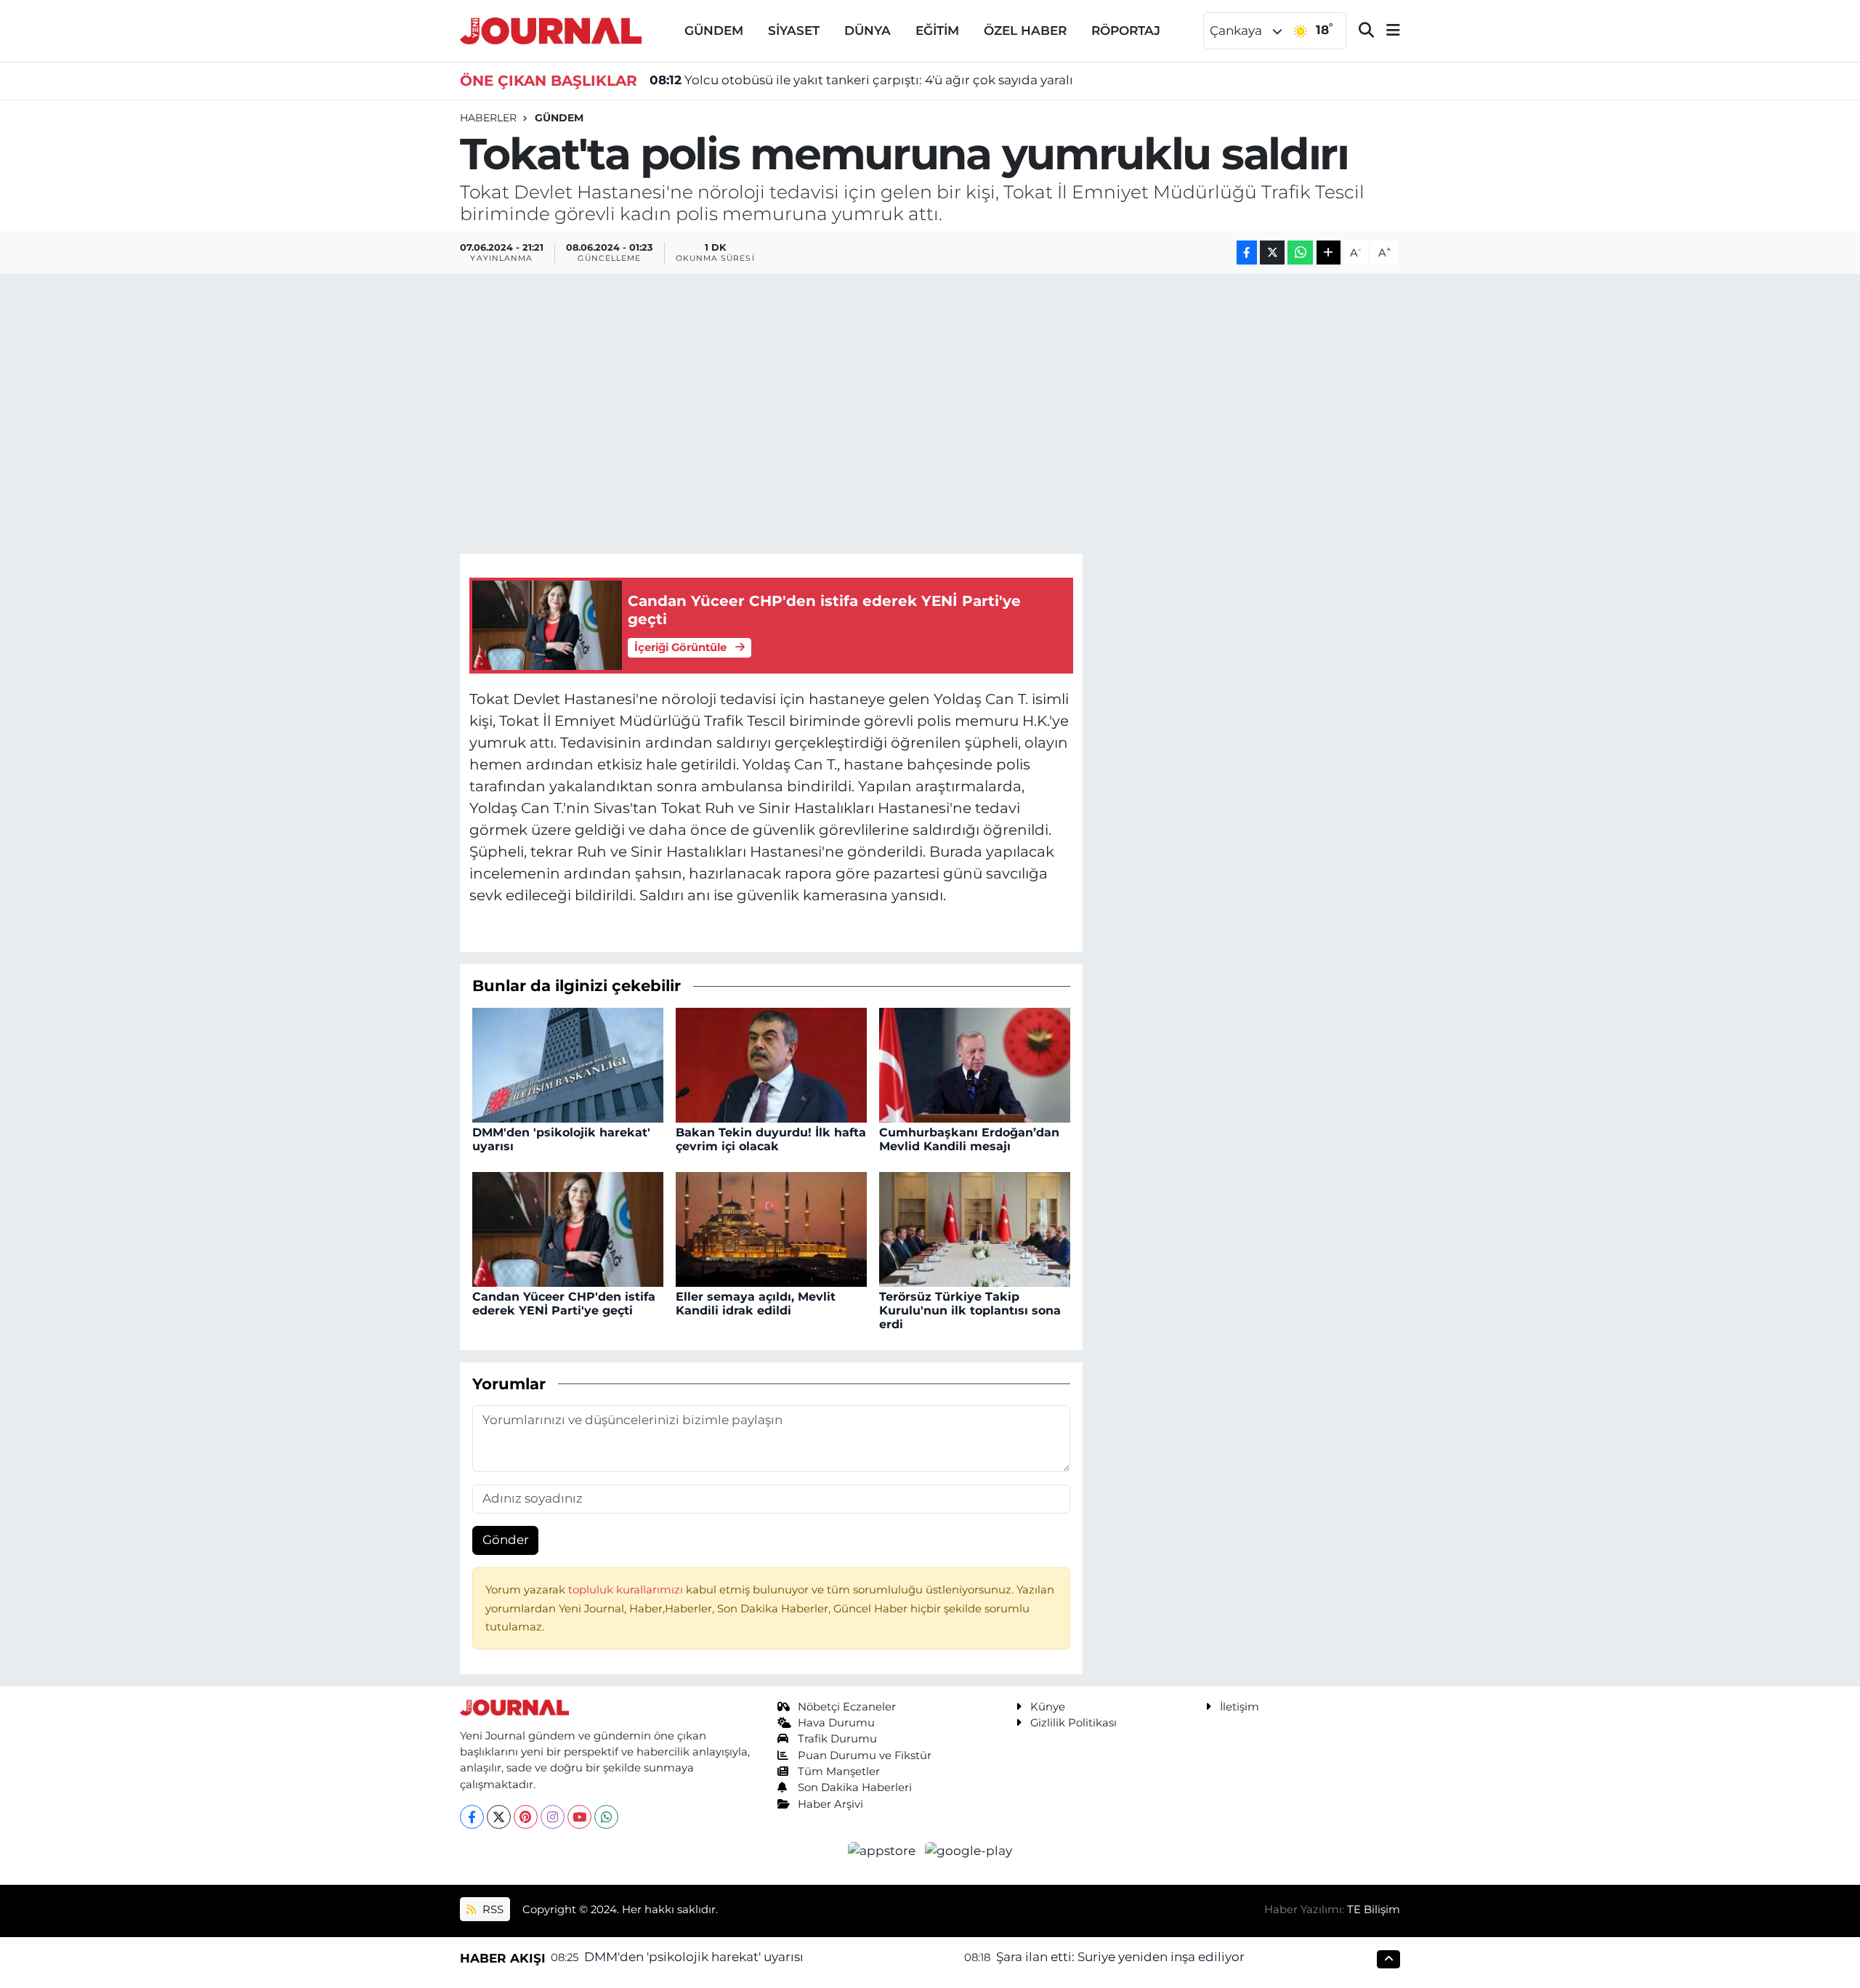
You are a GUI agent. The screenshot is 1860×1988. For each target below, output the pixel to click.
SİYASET (794, 31)
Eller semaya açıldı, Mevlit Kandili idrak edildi (756, 1304)
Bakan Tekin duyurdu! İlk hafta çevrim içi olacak (771, 1139)
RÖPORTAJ (1126, 31)
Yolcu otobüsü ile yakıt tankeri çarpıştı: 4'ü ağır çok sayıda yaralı (861, 80)
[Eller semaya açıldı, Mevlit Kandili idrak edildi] (771, 1228)
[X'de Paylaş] (1272, 252)
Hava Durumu (836, 1723)
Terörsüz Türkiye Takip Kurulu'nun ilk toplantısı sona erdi (970, 1310)
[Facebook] (472, 1817)
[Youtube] (579, 1817)
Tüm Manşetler (839, 1771)
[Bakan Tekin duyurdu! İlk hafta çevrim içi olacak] (771, 1064)
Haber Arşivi (830, 1804)
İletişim (1240, 1707)
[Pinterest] (526, 1817)
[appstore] (883, 1850)
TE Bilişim (1374, 1910)
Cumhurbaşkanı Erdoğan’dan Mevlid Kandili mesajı (969, 1139)
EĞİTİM (937, 31)
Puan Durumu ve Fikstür (865, 1755)
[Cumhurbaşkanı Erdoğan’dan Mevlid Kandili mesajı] (975, 1064)
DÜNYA (868, 31)
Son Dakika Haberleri (855, 1787)
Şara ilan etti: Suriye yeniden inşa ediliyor (1120, 1957)
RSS (492, 1910)
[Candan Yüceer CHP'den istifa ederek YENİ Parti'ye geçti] (568, 1228)
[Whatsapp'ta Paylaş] (1300, 252)
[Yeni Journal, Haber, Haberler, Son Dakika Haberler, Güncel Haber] (551, 29)
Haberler (488, 118)
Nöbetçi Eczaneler (847, 1707)
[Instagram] (553, 1817)
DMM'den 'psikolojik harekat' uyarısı (694, 1957)
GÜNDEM (714, 31)
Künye (1048, 1707)
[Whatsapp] (606, 1817)
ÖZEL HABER (1025, 31)
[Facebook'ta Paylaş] (1247, 252)
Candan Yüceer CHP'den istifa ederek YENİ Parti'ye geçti (564, 1304)
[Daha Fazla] (1329, 252)
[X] (499, 1817)
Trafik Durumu (837, 1739)
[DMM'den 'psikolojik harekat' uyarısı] (568, 1064)
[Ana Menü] (1387, 31)
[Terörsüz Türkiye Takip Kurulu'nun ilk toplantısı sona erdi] (975, 1228)
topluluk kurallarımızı (627, 1590)
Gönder (506, 1540)
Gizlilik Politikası (1073, 1723)
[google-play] (969, 1850)
